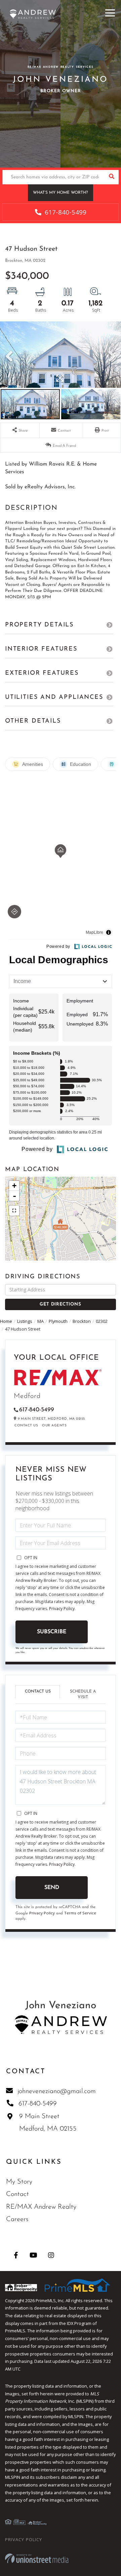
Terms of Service (80, 1913)
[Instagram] (51, 2255)
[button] (111, 177)
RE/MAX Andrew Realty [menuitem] (41, 2207)
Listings (25, 1321)
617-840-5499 (65, 212)
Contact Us (26, 1426)
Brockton (82, 1321)
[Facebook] (16, 2255)
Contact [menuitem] (17, 2194)
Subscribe (52, 1632)
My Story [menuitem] (19, 2182)
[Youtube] (33, 2255)
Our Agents (54, 1426)
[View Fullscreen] (14, 1211)
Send (52, 1888)
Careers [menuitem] (17, 2219)
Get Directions (60, 1304)
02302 (102, 1321)
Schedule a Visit (83, 1694)
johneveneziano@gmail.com (57, 2091)
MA (41, 1321)
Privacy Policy (62, 1609)
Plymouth (58, 1321)
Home (6, 1321)
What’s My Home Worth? (61, 193)
